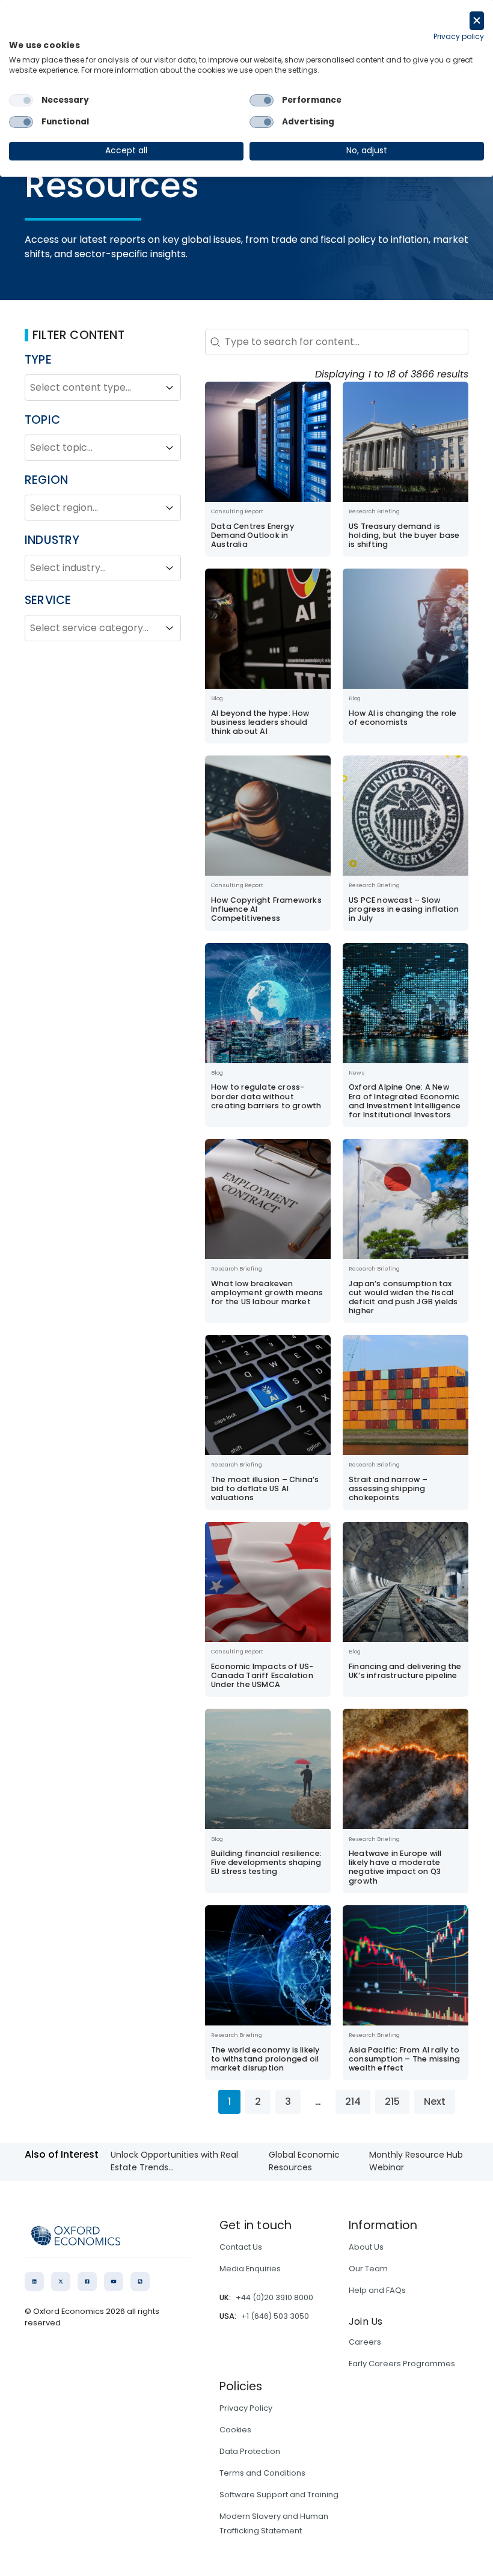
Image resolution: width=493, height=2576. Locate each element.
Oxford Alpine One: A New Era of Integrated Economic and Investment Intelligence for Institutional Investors (405, 1100)
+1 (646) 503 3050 (275, 2316)
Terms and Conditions (262, 2473)
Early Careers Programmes (402, 2364)
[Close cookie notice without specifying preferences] (477, 21)
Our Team (368, 2269)
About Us (366, 2247)
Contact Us (241, 2247)
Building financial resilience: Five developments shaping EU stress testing (266, 1862)
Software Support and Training (279, 2495)
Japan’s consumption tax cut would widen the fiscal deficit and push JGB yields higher (403, 1297)
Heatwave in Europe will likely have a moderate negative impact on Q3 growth (395, 1867)
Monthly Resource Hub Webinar (416, 2161)
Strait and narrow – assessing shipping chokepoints (388, 1488)
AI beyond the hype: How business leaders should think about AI (260, 722)
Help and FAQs (377, 2290)
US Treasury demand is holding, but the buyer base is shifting (404, 535)
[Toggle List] (170, 388)
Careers (365, 2342)
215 (392, 2101)
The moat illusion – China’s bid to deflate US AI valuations (265, 1488)
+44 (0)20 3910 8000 (274, 2297)
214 (353, 2101)
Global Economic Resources (304, 2161)
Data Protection (250, 2451)
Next (435, 2101)
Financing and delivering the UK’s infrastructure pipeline (405, 1671)
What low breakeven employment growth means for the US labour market (267, 1293)
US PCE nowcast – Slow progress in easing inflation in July (404, 909)
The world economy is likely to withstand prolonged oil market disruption (265, 2059)
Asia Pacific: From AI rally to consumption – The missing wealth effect (404, 2059)
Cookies (235, 2430)
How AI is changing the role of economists (403, 718)
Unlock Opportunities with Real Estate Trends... (174, 2161)
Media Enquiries (250, 2269)
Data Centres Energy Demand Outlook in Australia (253, 535)
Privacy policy (459, 36)
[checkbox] (21, 100)
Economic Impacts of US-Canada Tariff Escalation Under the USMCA (262, 1675)
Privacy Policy (246, 2408)
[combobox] (92, 388)
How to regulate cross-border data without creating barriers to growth (266, 1096)
